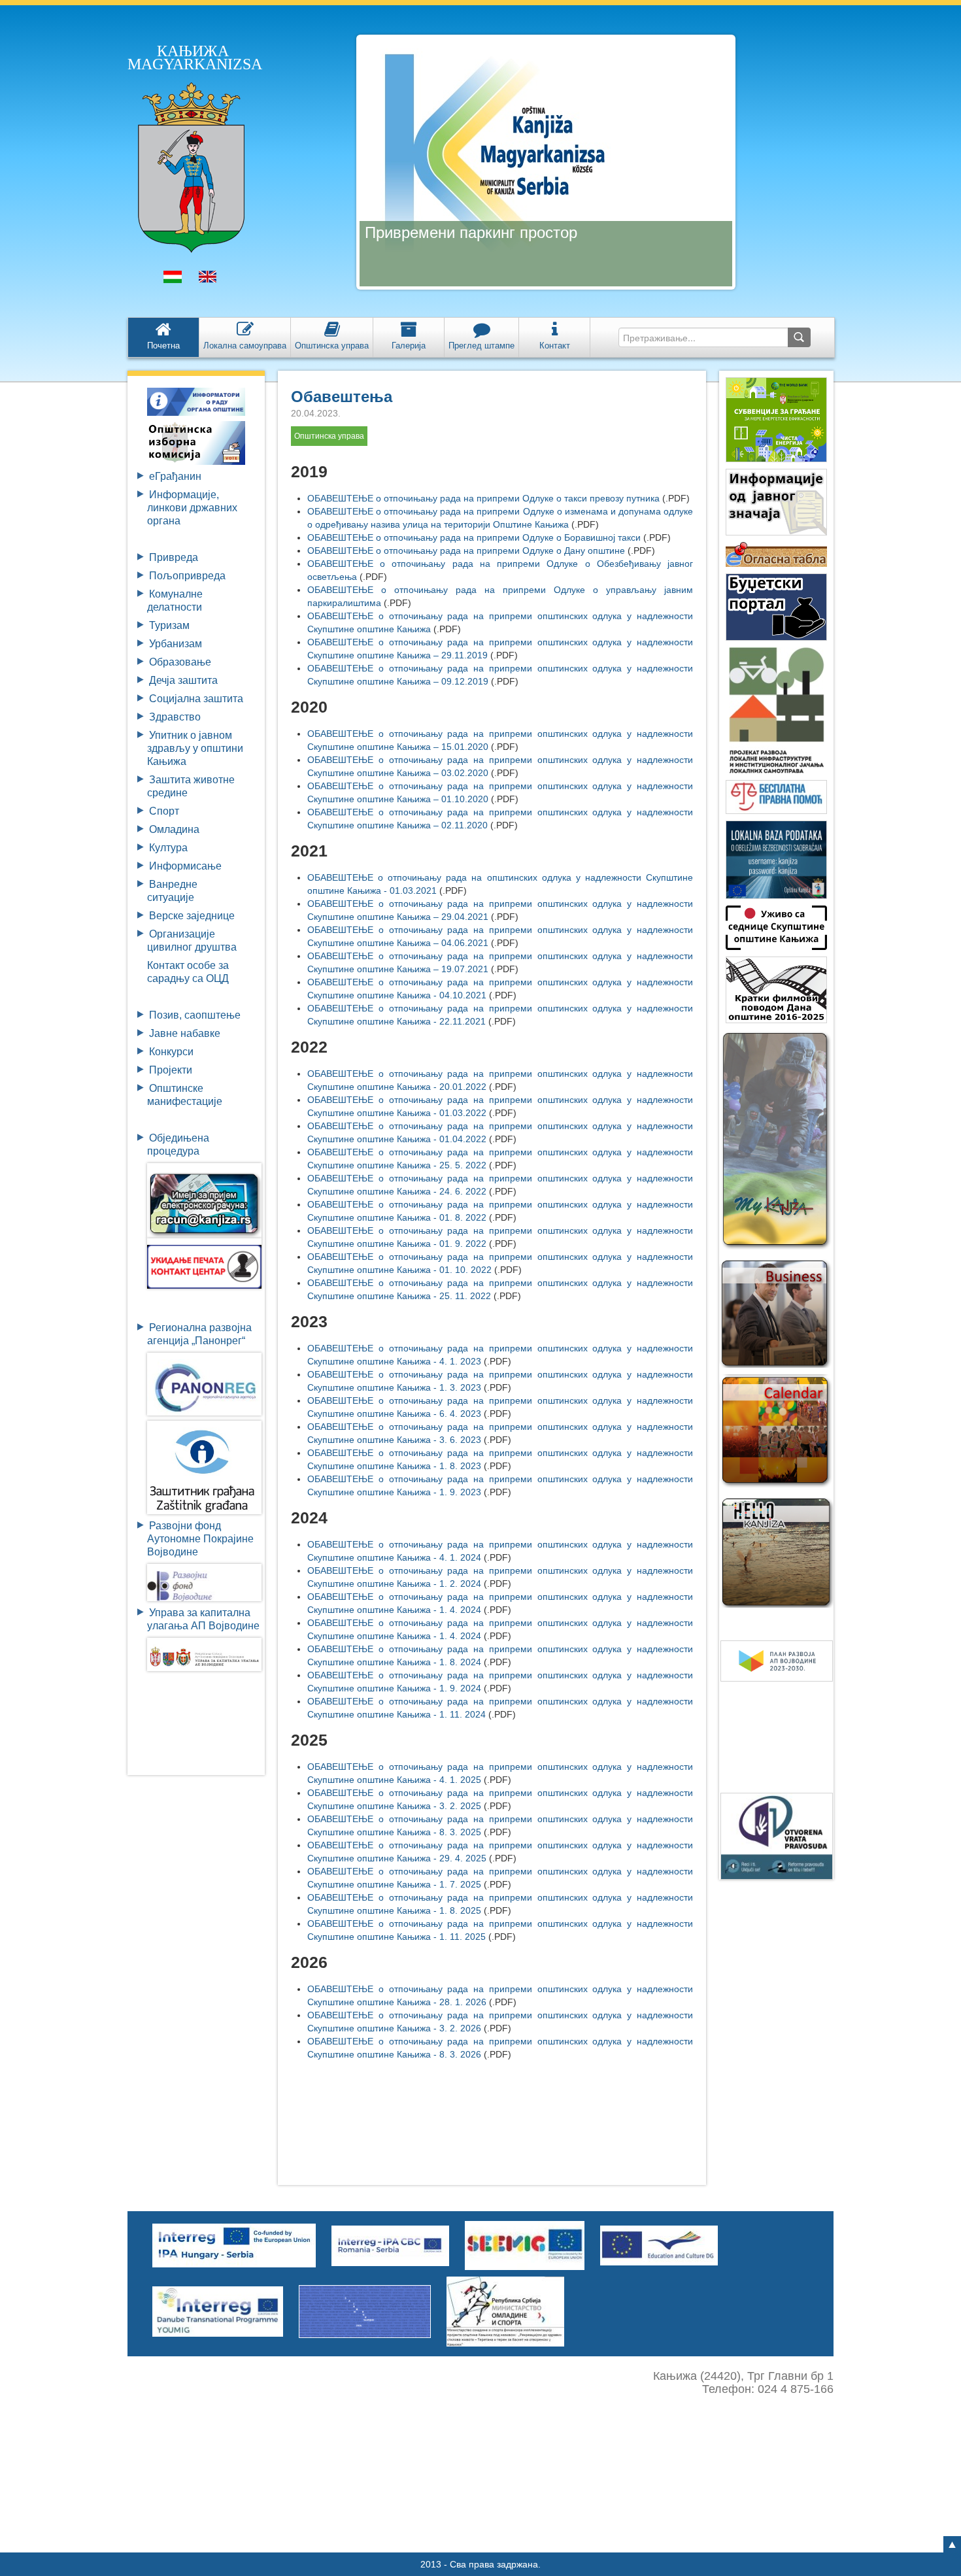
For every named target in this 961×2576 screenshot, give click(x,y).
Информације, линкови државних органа (192, 508)
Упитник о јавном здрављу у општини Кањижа (195, 748)
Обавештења (342, 397)
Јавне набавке (185, 1033)
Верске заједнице (192, 916)
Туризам (169, 625)
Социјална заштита (196, 699)
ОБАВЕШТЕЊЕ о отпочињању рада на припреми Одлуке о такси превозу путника (483, 498)
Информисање (185, 866)
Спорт (164, 811)
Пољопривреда (187, 576)
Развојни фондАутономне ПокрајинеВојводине (200, 1539)
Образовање (180, 662)
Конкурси (171, 1052)
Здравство (175, 717)
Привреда (174, 557)
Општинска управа (329, 436)
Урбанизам (176, 644)
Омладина (174, 829)
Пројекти (171, 1070)
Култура (168, 848)
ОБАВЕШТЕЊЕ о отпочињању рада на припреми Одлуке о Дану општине (466, 551)
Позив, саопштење (195, 1015)
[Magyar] (173, 280)
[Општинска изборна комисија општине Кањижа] (196, 442)
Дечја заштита (183, 680)
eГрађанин (175, 476)
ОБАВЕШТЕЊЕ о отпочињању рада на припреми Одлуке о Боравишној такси (474, 537)
